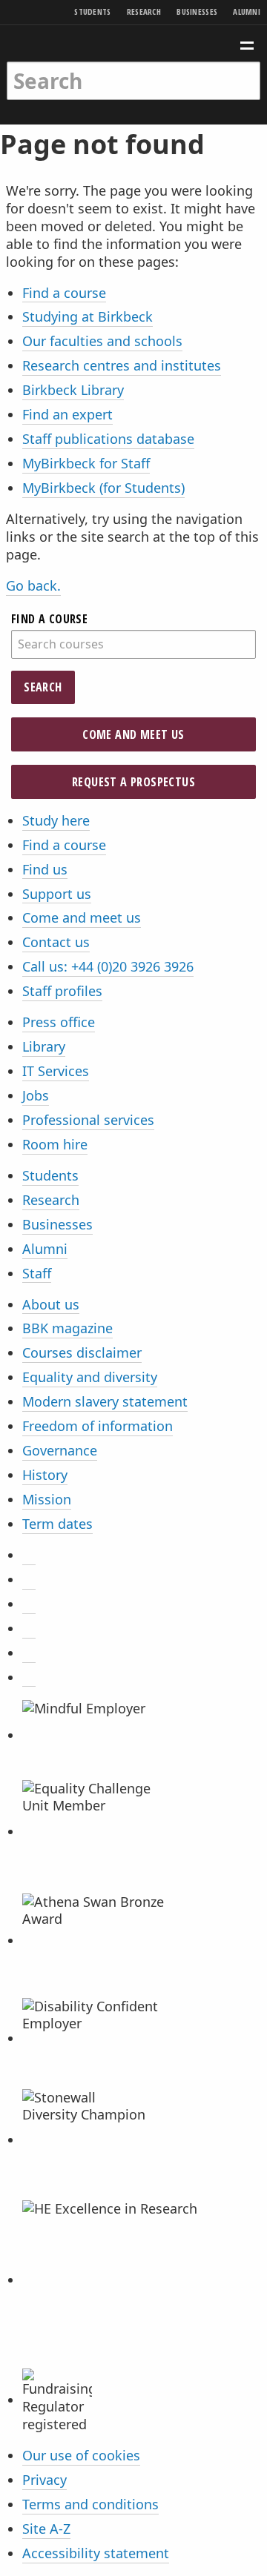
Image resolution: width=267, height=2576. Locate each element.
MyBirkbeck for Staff (86, 463)
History (45, 1475)
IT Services (56, 1071)
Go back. (33, 585)
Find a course (64, 293)
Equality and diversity (90, 1377)
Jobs (36, 1095)
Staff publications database (108, 439)
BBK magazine (67, 1328)
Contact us (56, 942)
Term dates (57, 1524)
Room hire (55, 1144)
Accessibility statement (96, 2553)
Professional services (88, 1120)
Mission (47, 1499)
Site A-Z (46, 2529)
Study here (56, 820)
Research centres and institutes (122, 365)
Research (144, 11)
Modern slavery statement (105, 1401)
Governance (60, 1450)
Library (44, 1046)
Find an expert (67, 414)
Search (43, 687)
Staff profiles (62, 991)
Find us (45, 869)
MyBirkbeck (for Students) (103, 488)
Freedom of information (98, 1426)
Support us (57, 894)
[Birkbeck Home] (134, 43)
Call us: (108, 966)
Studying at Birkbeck (88, 316)
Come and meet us (133, 734)
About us (51, 1304)
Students (92, 11)
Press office (59, 1022)
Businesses (197, 11)
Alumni (247, 11)
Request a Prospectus (133, 782)
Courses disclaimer (82, 1352)
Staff (37, 1273)
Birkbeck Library (73, 390)
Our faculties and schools (102, 341)
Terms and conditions (90, 2504)
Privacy (44, 2480)
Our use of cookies (81, 2455)
